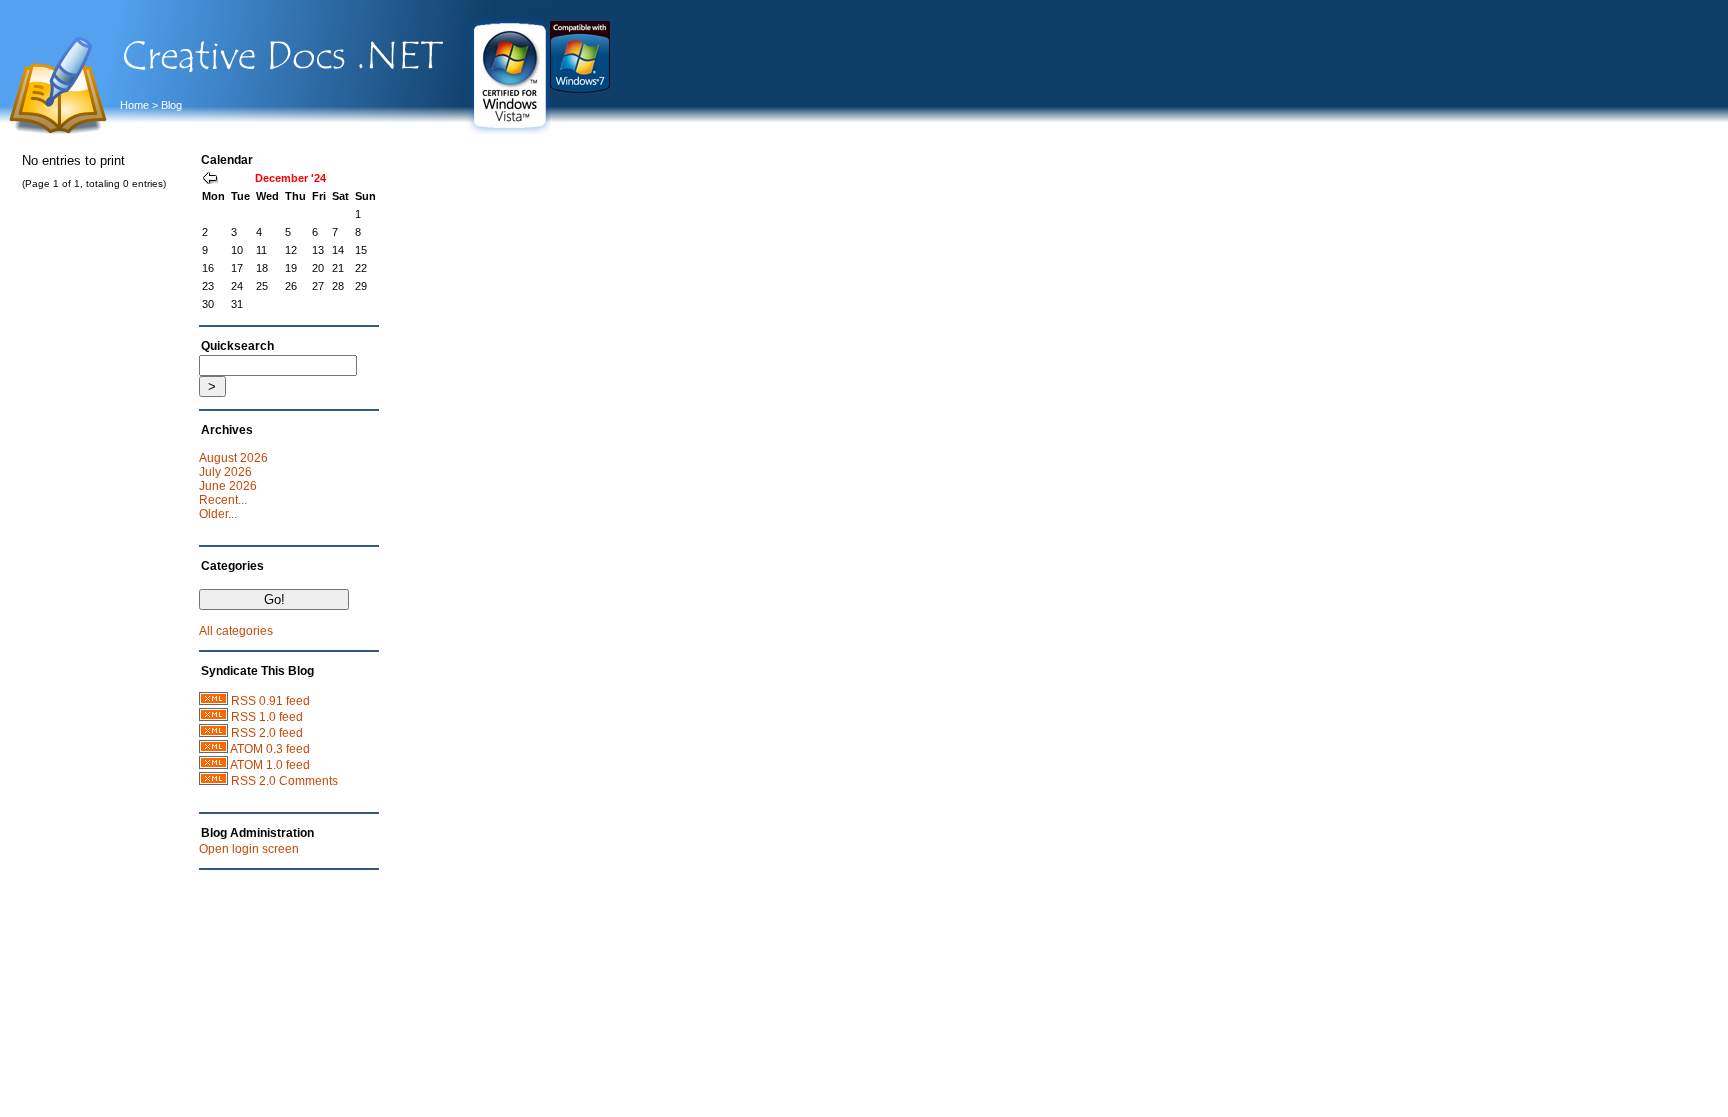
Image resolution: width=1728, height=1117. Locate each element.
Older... (218, 514)
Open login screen (249, 849)
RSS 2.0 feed (267, 733)
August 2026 (233, 458)
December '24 (290, 178)
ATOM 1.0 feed (270, 765)
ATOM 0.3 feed (270, 749)
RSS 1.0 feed (267, 717)
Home (134, 105)
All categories (236, 631)
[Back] (210, 180)
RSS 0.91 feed (270, 701)
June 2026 (228, 486)
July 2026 (225, 472)
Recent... (223, 500)
